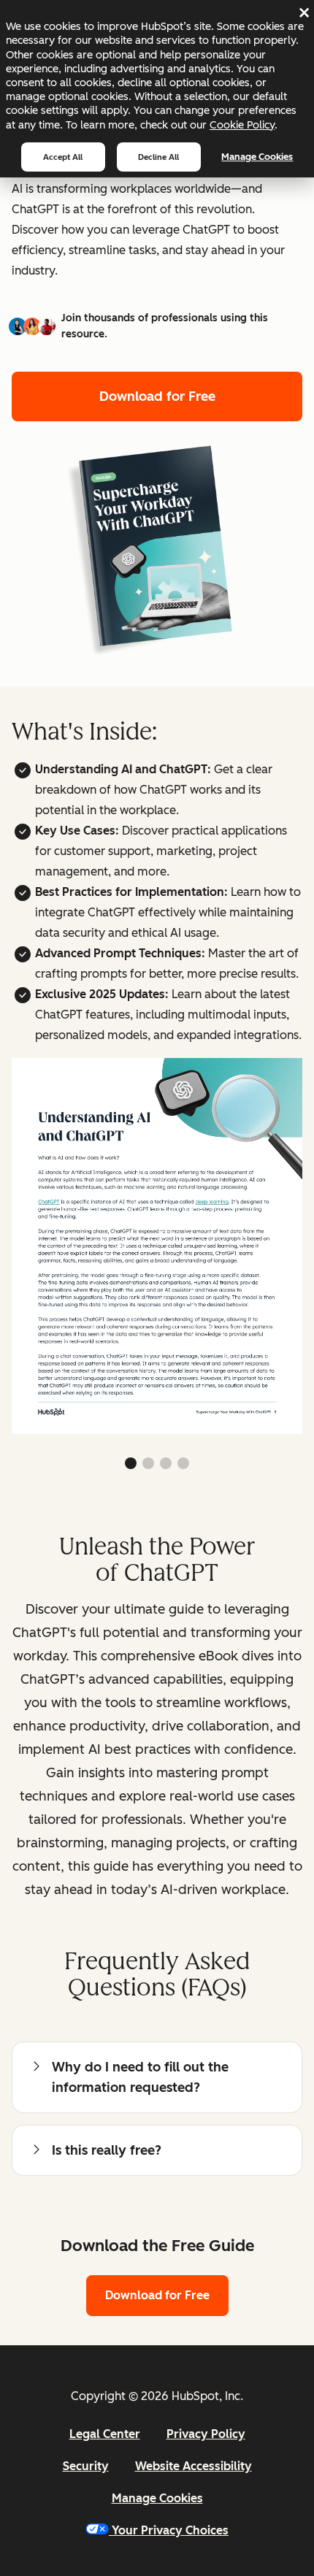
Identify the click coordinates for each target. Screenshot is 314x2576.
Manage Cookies (257, 157)
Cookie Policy (242, 125)
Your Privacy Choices (170, 2530)
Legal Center (105, 2434)
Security (86, 2466)
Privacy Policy (206, 2434)
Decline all (158, 157)
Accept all (63, 157)
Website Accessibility (194, 2466)
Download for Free (157, 396)
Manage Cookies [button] (157, 2498)
